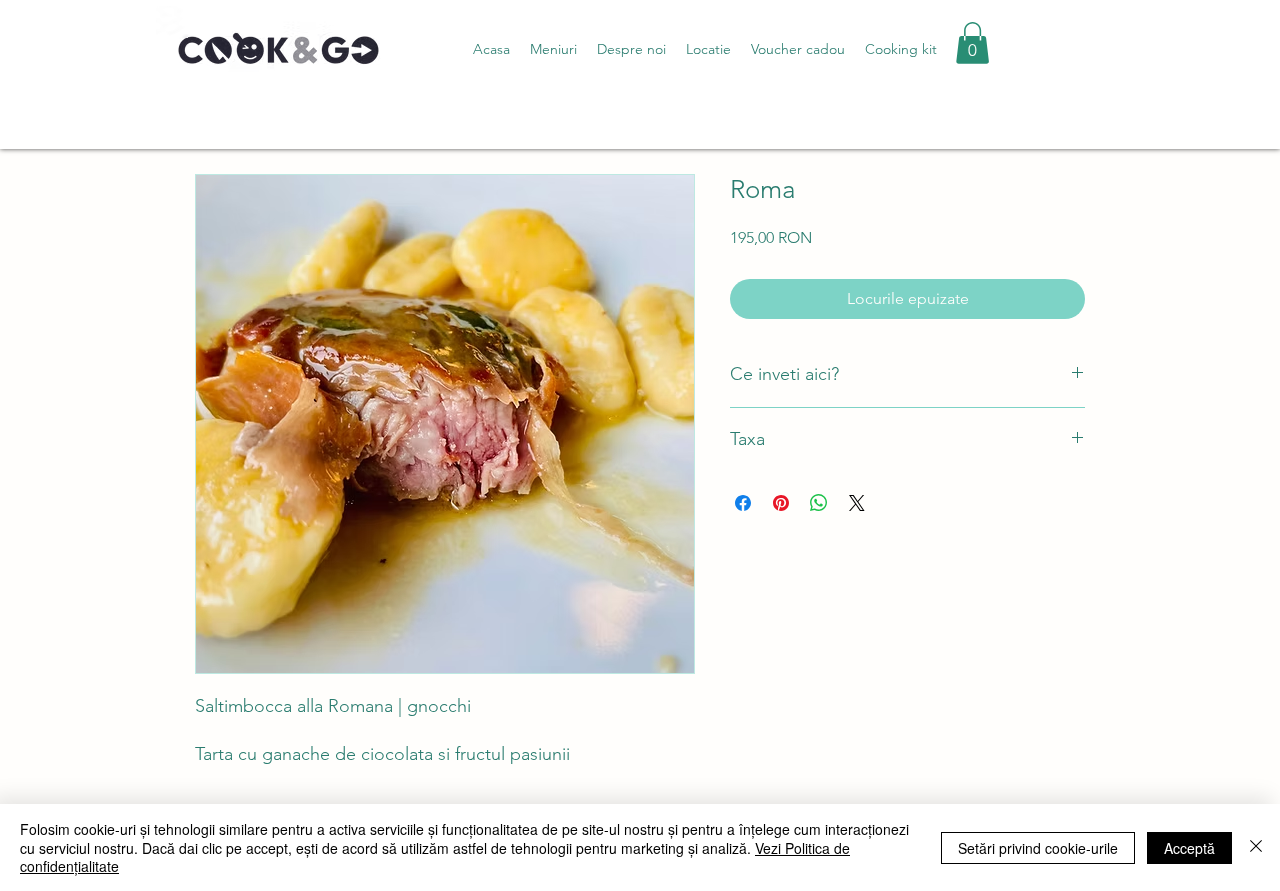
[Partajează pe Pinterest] (781, 503)
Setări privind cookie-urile (1038, 848)
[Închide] (1256, 847)
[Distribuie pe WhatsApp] (819, 503)
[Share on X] (857, 503)
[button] (553, 49)
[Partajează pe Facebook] (743, 503)
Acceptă (1189, 848)
